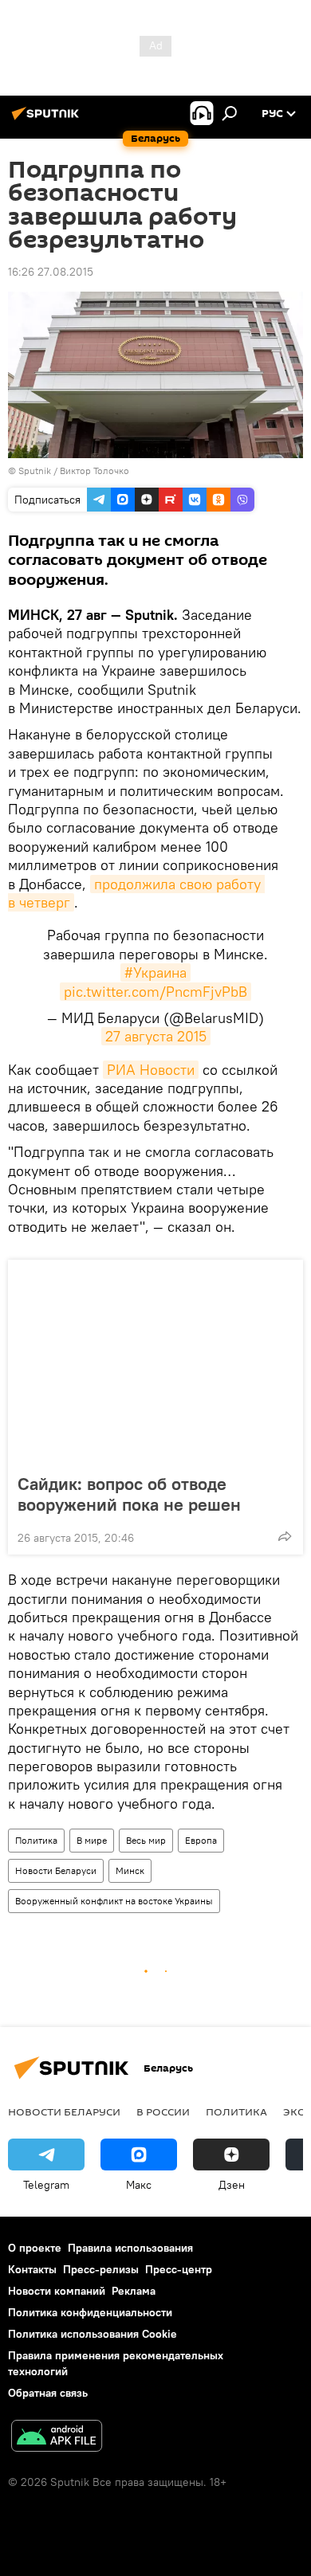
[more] (285, 1536)
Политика (36, 1840)
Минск (130, 1870)
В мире (92, 1840)
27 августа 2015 (156, 1036)
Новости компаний (57, 2291)
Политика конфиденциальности (90, 2312)
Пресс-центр (179, 2269)
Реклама (134, 2291)
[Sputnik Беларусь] (48, 120)
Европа (201, 1840)
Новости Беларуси (56, 1870)
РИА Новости (151, 1070)
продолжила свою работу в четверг (136, 893)
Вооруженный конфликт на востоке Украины (114, 1901)
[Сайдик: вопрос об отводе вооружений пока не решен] (155, 1362)
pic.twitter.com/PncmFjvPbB (155, 992)
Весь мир (146, 1840)
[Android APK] (57, 2438)
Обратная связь (48, 2393)
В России (163, 2111)
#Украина (155, 972)
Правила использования (130, 2248)
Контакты (32, 2269)
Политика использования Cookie (93, 2334)
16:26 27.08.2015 (51, 272)
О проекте (35, 2248)
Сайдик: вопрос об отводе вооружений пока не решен (129, 1494)
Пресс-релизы (101, 2269)
